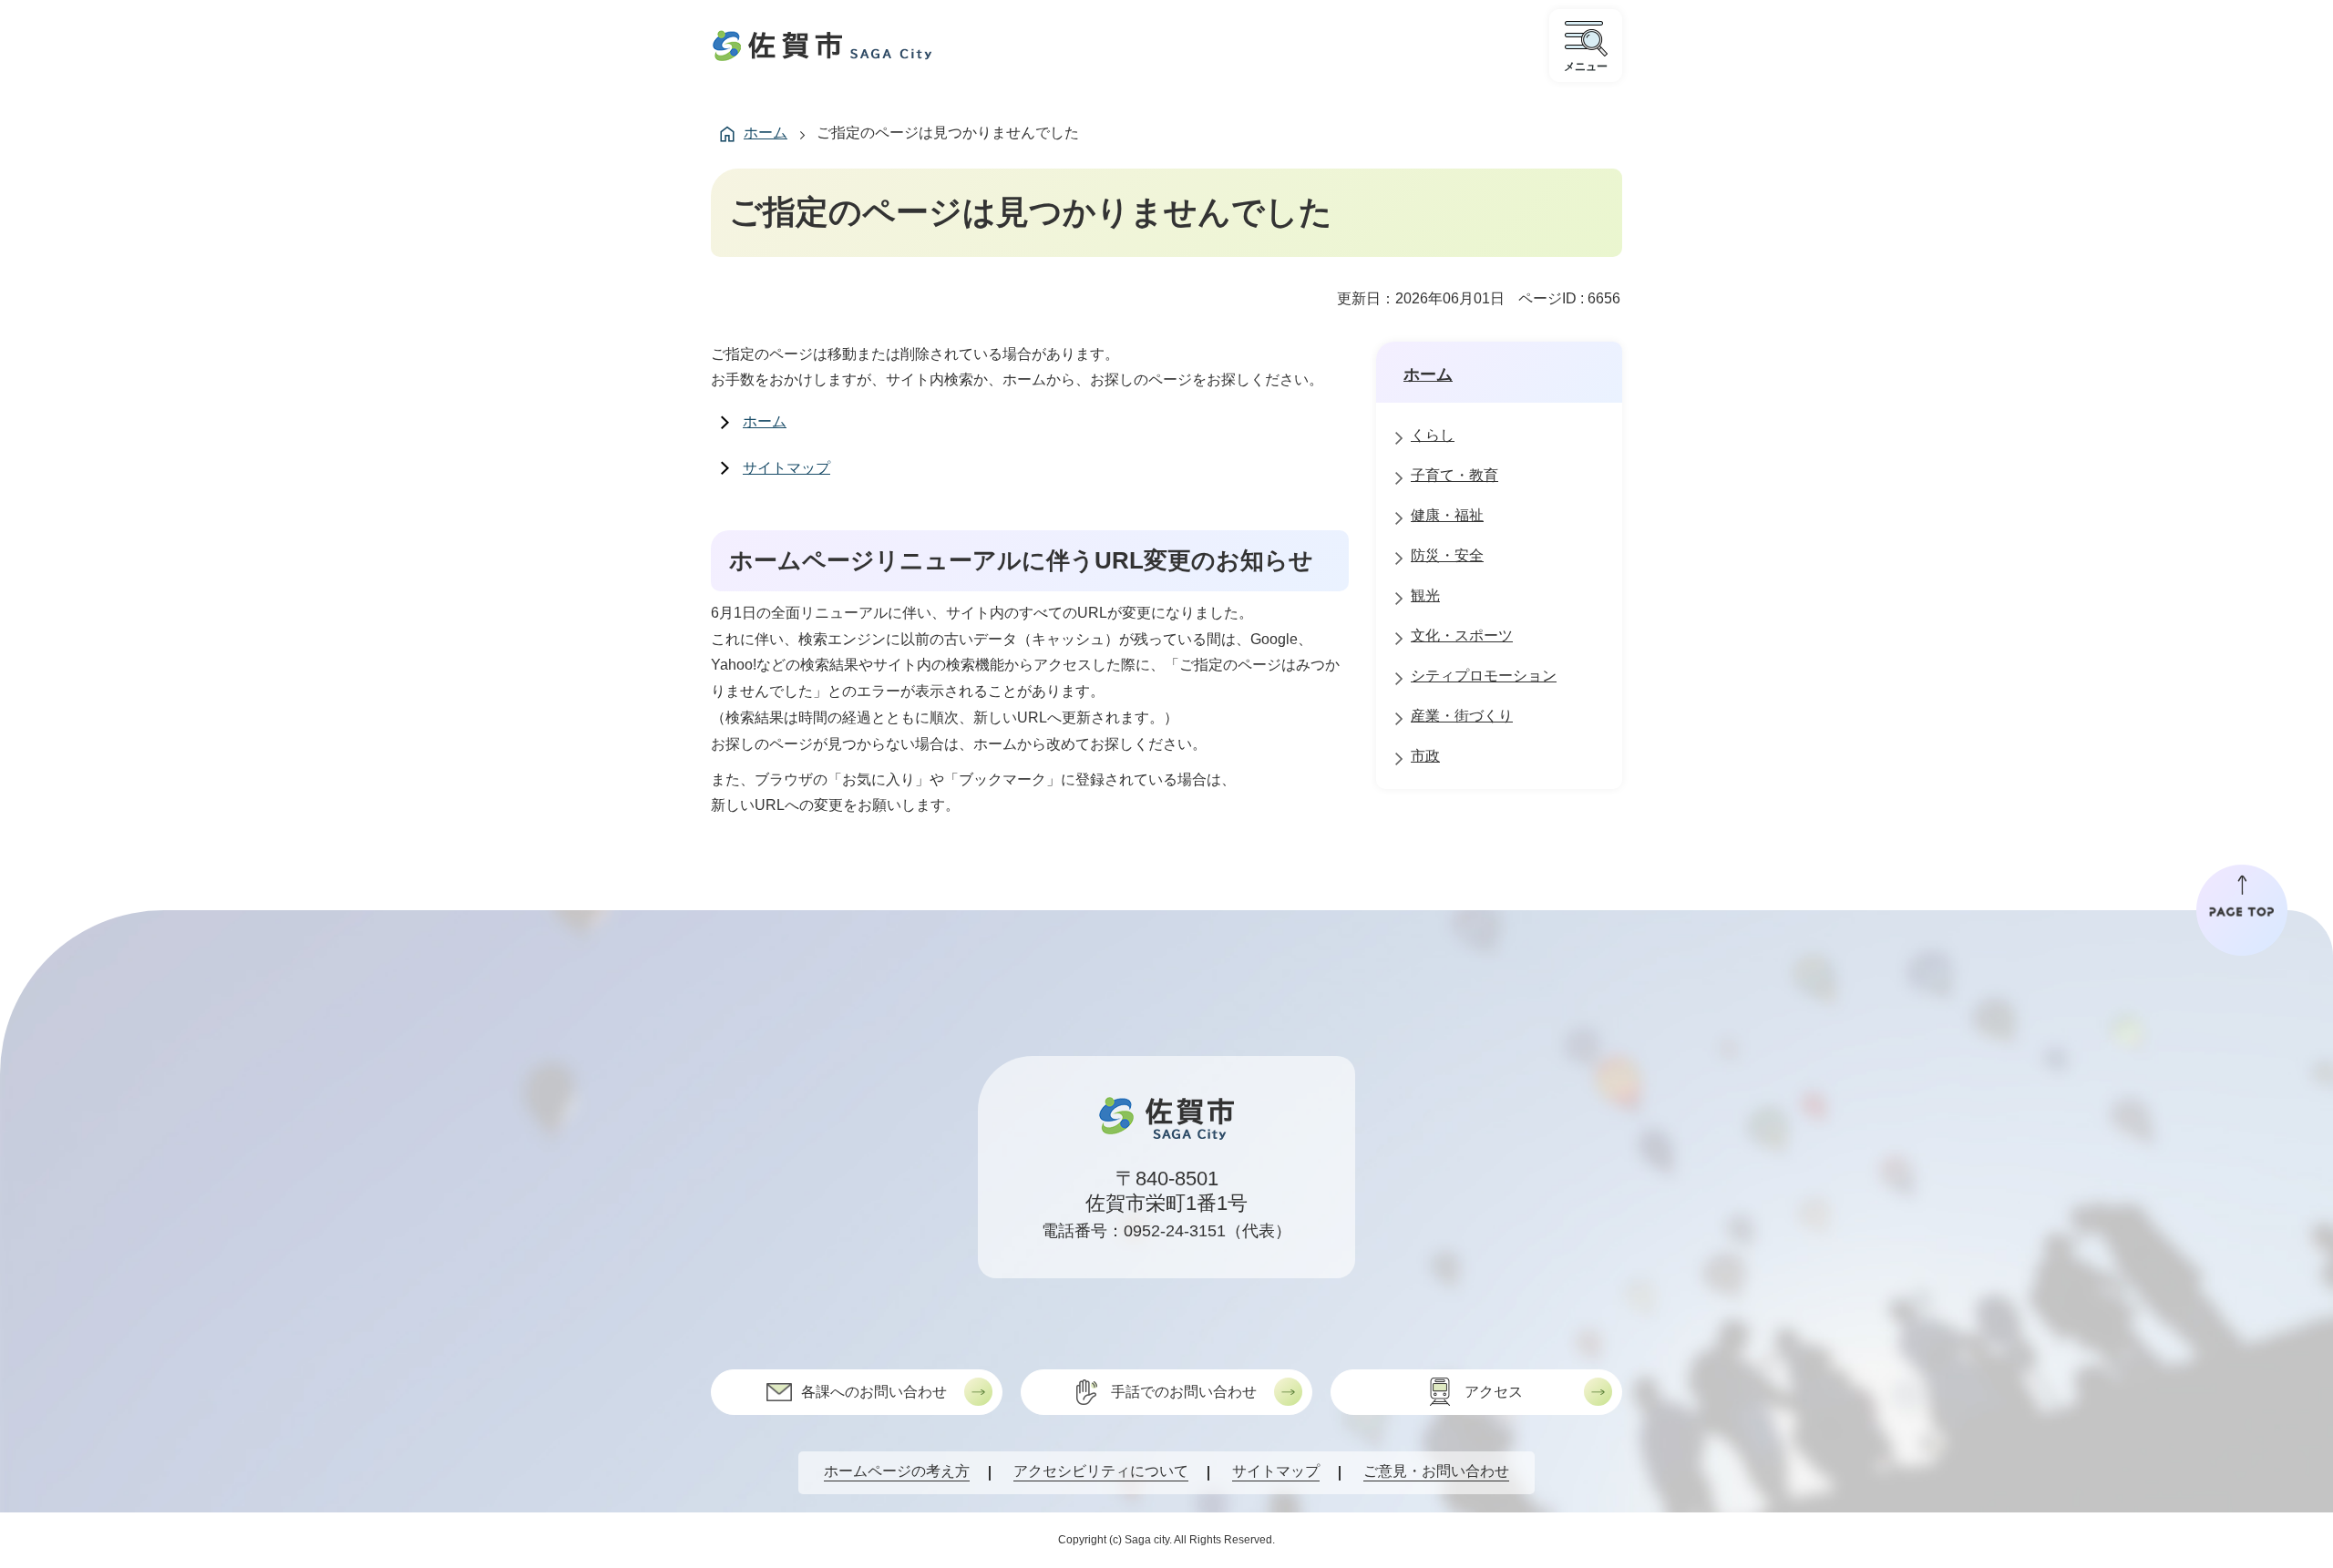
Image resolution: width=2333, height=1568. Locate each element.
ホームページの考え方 (897, 1471)
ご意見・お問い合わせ (1436, 1471)
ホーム (766, 133)
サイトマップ (786, 468)
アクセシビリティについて (1101, 1471)
